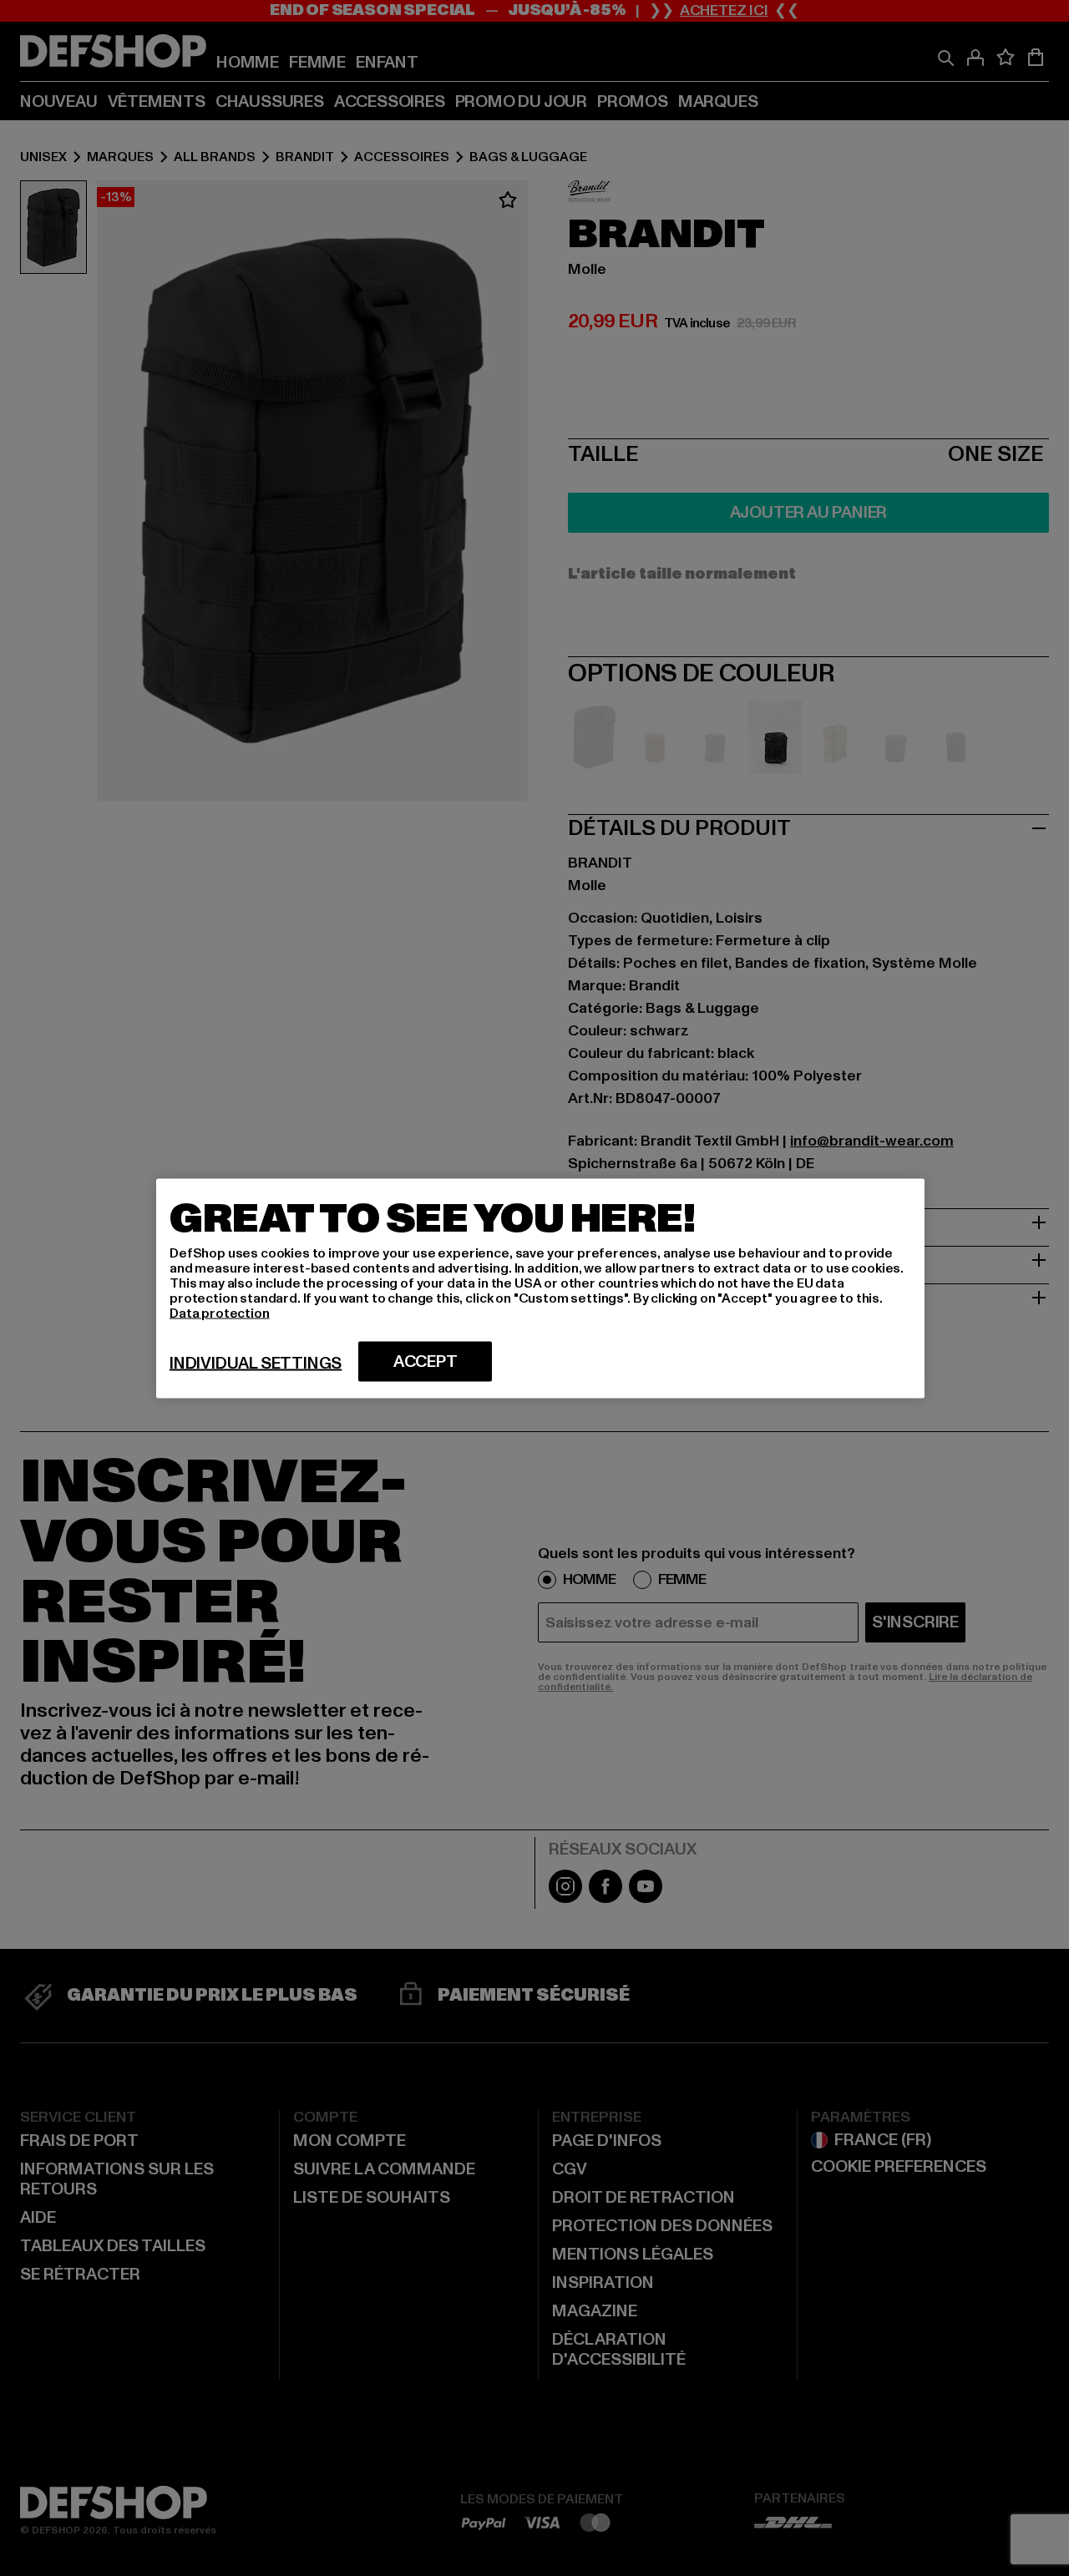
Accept (426, 1361)
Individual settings (256, 1363)
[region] (540, 1288)
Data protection (220, 1313)
